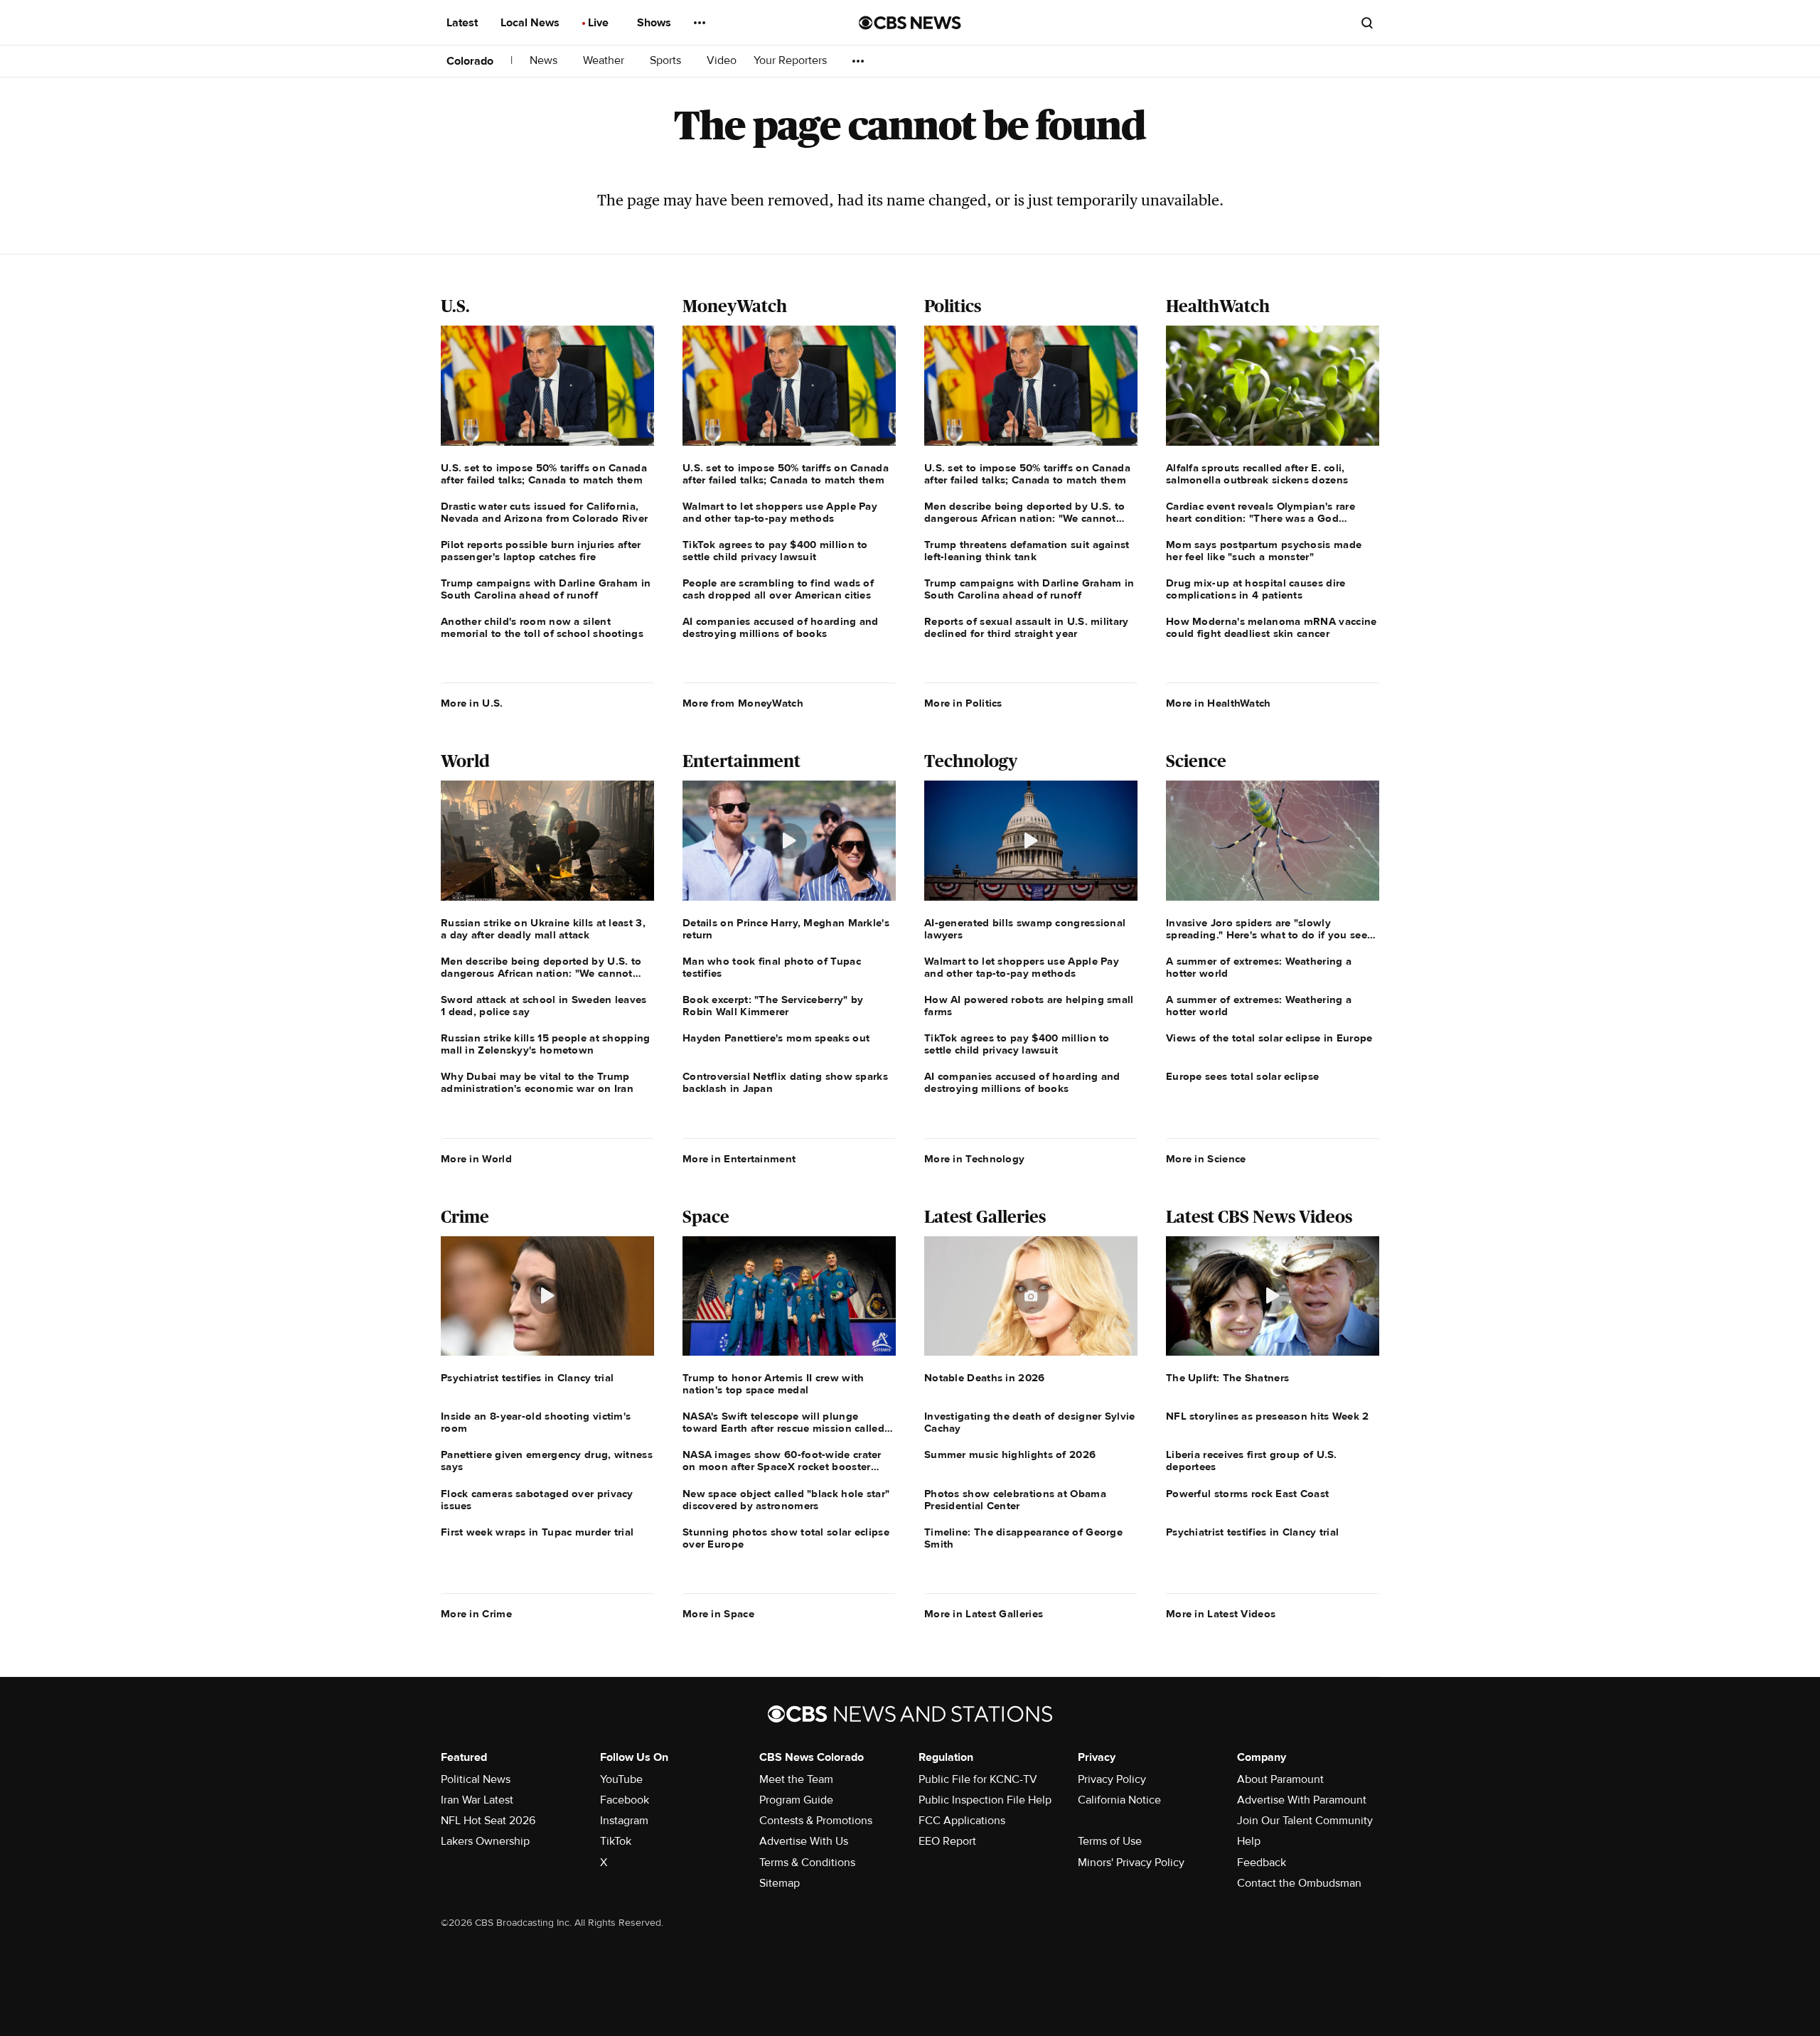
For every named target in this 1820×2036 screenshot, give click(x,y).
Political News (476, 1779)
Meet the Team (796, 1779)
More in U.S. (472, 703)
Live (600, 23)
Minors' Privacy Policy (1131, 1863)
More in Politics (963, 703)
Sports (667, 61)
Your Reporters (792, 61)
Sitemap (780, 1883)
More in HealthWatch (1219, 703)
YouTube (621, 1779)
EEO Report (947, 1841)
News (545, 61)
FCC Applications (962, 1821)
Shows (655, 23)
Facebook (625, 1800)
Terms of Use (1110, 1841)
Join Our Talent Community (1305, 1821)
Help (1249, 1841)
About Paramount (1280, 1779)
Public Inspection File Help (985, 1800)
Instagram (624, 1821)
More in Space (718, 1614)
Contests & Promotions (816, 1821)
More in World (476, 1159)
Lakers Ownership (485, 1841)
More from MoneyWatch (743, 703)
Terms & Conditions (807, 1863)
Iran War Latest (477, 1800)
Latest (464, 23)
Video (722, 61)
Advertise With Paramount (1302, 1800)
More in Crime (476, 1614)
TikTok (616, 1841)
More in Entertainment (739, 1159)
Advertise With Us (804, 1841)
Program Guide (796, 1800)
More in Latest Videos (1221, 1614)
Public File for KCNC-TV (978, 1779)
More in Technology (974, 1159)
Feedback (1262, 1863)
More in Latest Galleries (984, 1614)
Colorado (470, 61)
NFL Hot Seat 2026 (488, 1821)
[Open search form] (1367, 23)
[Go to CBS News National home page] (910, 23)
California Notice (1119, 1800)
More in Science (1206, 1159)
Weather (605, 61)
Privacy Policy (1112, 1779)
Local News (531, 23)
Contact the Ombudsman (1299, 1883)
